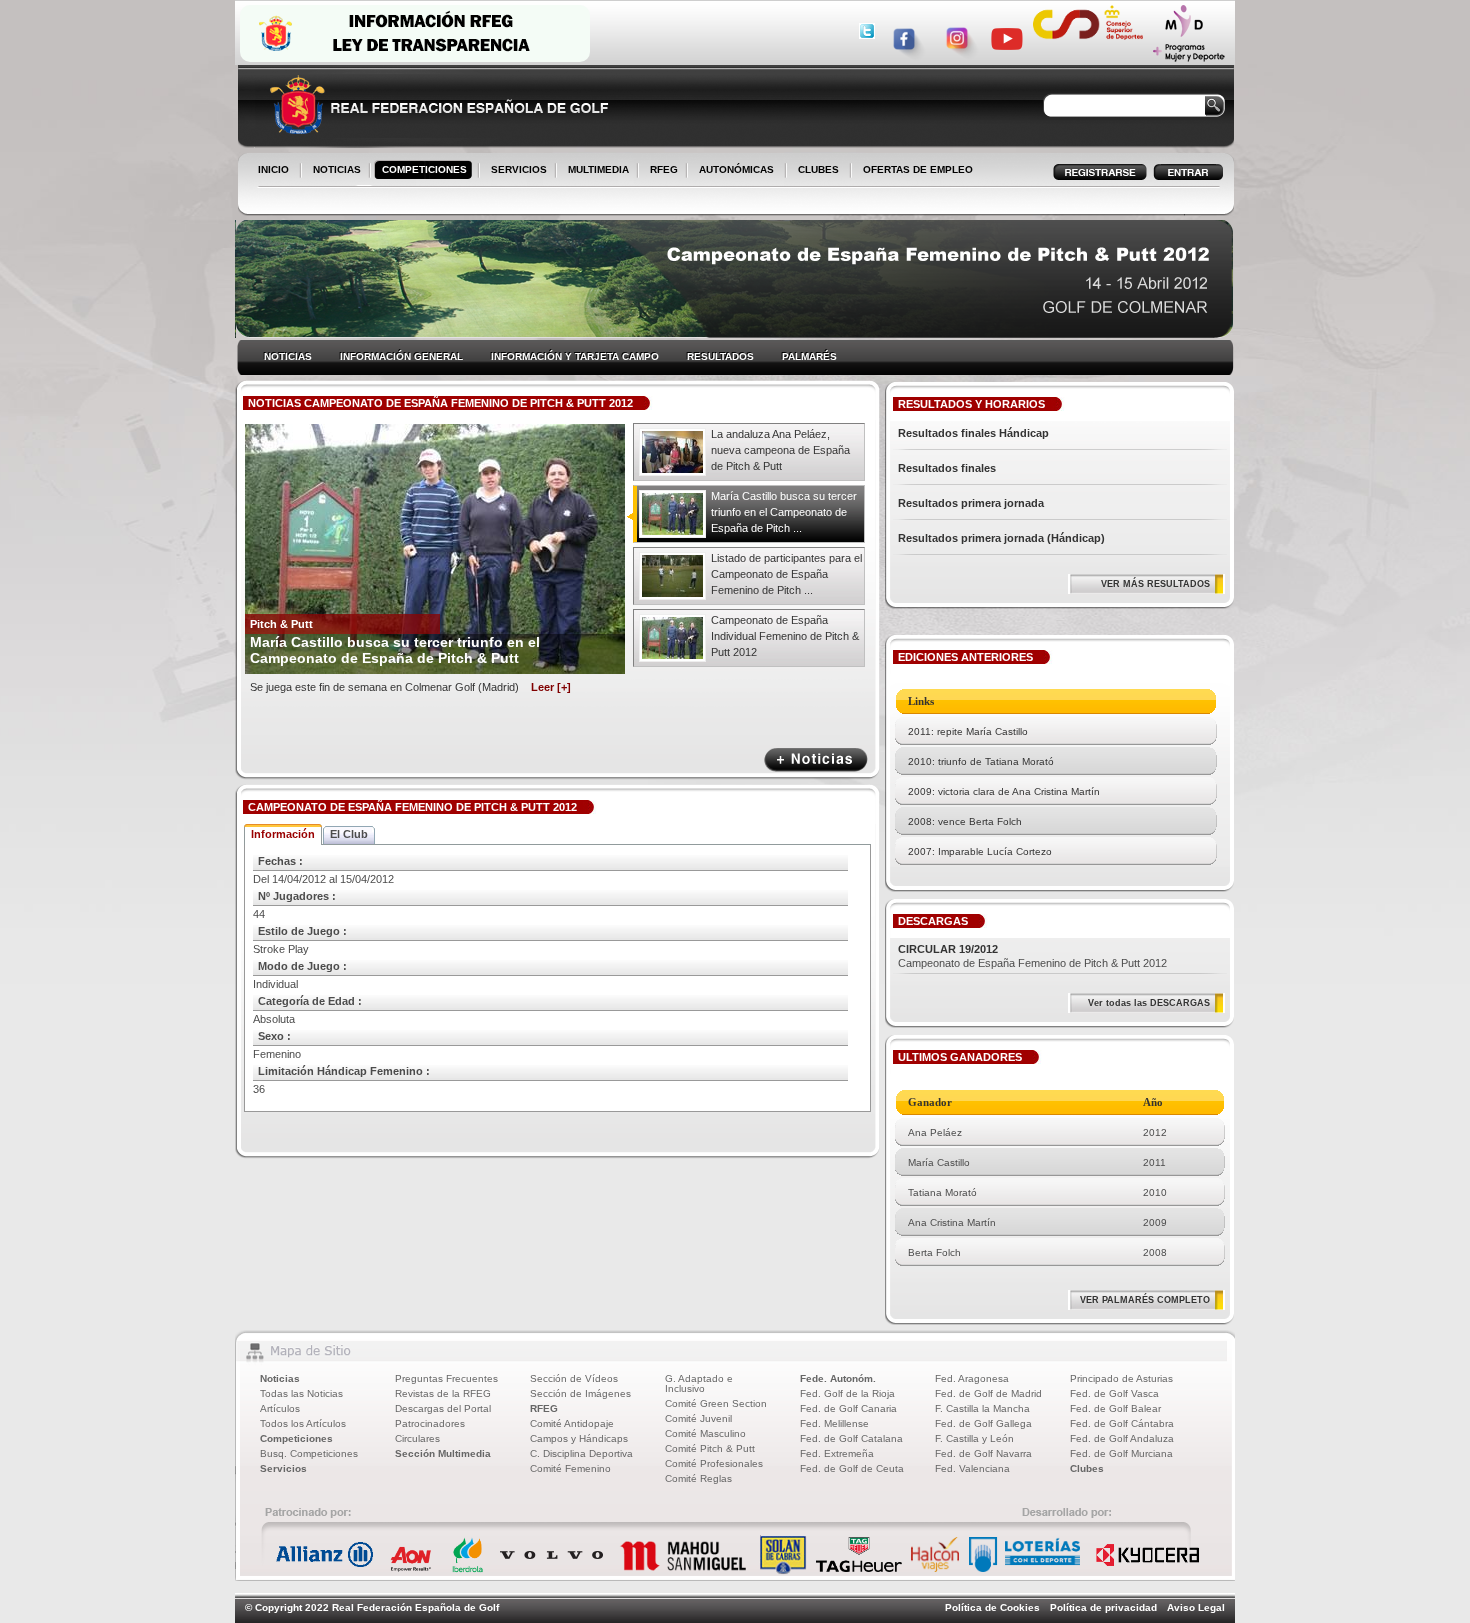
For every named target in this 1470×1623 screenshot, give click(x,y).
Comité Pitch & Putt (710, 1448)
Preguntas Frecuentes (446, 1378)
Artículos (280, 1408)
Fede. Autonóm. (838, 1378)
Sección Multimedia (443, 1453)
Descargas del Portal (443, 1408)
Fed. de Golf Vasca (1114, 1393)
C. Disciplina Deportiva (581, 1453)
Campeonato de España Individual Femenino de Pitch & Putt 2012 (785, 636)
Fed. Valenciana (972, 1468)
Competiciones (296, 1438)
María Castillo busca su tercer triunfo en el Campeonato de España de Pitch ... (784, 512)
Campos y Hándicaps (579, 1438)
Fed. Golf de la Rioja (847, 1393)
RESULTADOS (720, 356)
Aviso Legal (1196, 1607)
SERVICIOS (515, 171)
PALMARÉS (809, 356)
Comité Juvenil (698, 1418)
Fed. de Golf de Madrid (988, 1393)
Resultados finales (947, 468)
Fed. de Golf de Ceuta (852, 1468)
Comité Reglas (698, 1478)
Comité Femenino (570, 1468)
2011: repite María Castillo (968, 731)
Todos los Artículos (303, 1423)
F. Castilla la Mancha (982, 1408)
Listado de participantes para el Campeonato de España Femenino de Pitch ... (786, 574)
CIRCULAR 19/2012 (948, 949)
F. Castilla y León (974, 1438)
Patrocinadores (430, 1423)
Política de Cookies (992, 1607)
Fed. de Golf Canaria (848, 1408)
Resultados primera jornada (971, 503)
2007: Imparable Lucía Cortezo (980, 851)
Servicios (283, 1468)
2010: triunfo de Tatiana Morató (981, 761)
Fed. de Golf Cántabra (1122, 1423)
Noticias (280, 1378)
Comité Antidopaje (572, 1423)
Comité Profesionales (714, 1463)
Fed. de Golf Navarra (983, 1453)
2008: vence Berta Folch (965, 821)
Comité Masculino (705, 1433)
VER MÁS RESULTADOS (1155, 584)
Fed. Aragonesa (972, 1378)
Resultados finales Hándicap (973, 433)
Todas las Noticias (301, 1393)
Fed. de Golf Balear (1115, 1408)
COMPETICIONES (424, 169)
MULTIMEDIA (594, 171)
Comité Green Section (716, 1403)
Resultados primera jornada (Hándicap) (1001, 538)
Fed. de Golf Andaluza (1122, 1438)
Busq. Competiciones (309, 1453)
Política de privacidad (1103, 1607)
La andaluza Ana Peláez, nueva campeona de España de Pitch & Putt (780, 450)
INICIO (273, 169)
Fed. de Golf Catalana (851, 1438)
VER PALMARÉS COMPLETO (1145, 1300)
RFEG (660, 171)
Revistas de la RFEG (443, 1393)
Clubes (1087, 1468)
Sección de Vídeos (574, 1378)
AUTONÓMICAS (736, 169)
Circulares (417, 1438)
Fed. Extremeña (837, 1453)
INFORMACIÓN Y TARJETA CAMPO (575, 356)
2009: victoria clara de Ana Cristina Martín (1004, 791)
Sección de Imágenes (580, 1393)
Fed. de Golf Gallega (983, 1423)
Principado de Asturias (1121, 1378)
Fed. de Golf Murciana (1121, 1453)
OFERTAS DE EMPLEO (918, 169)
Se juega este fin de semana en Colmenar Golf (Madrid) (410, 687)
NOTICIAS (333, 171)
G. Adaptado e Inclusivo (699, 1383)
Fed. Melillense (834, 1423)
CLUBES (818, 169)
